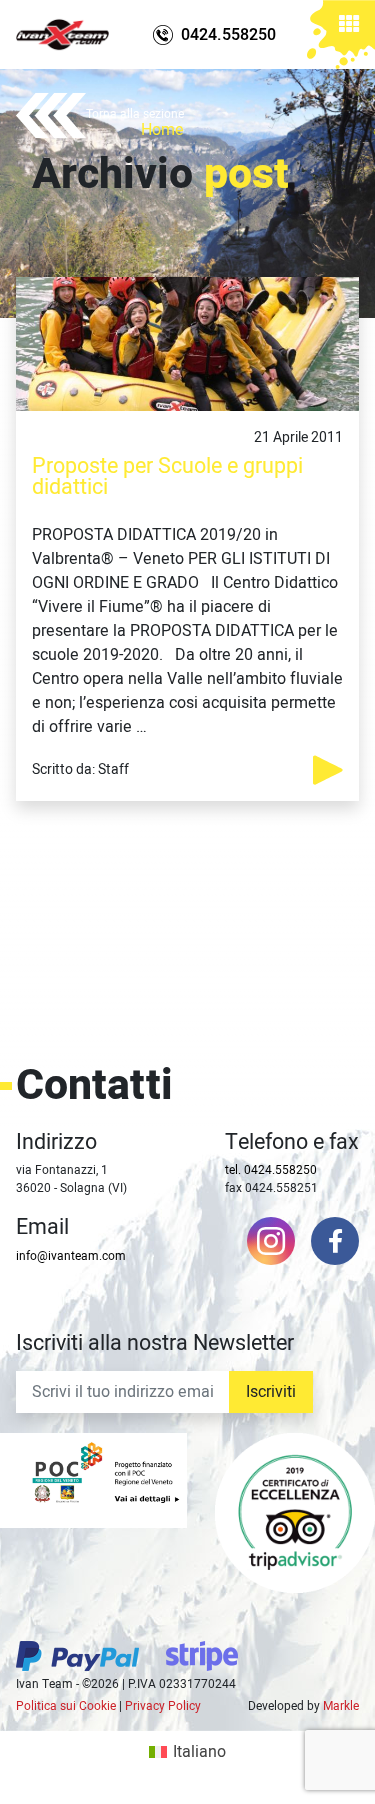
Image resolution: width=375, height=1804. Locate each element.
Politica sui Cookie (66, 1706)
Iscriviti (271, 1392)
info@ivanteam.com (71, 1256)
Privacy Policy (163, 1706)
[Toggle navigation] (349, 26)
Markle (341, 1706)
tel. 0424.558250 (271, 1170)
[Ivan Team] (62, 34)
